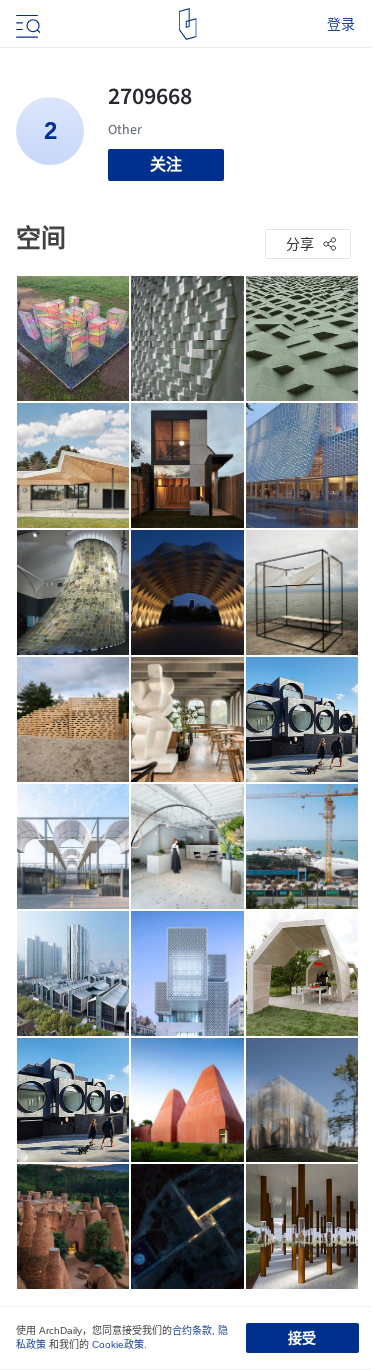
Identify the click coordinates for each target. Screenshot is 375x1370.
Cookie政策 (118, 1344)
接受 (302, 1338)
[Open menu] (26, 24)
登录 (341, 24)
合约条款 (192, 1330)
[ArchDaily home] (187, 24)
